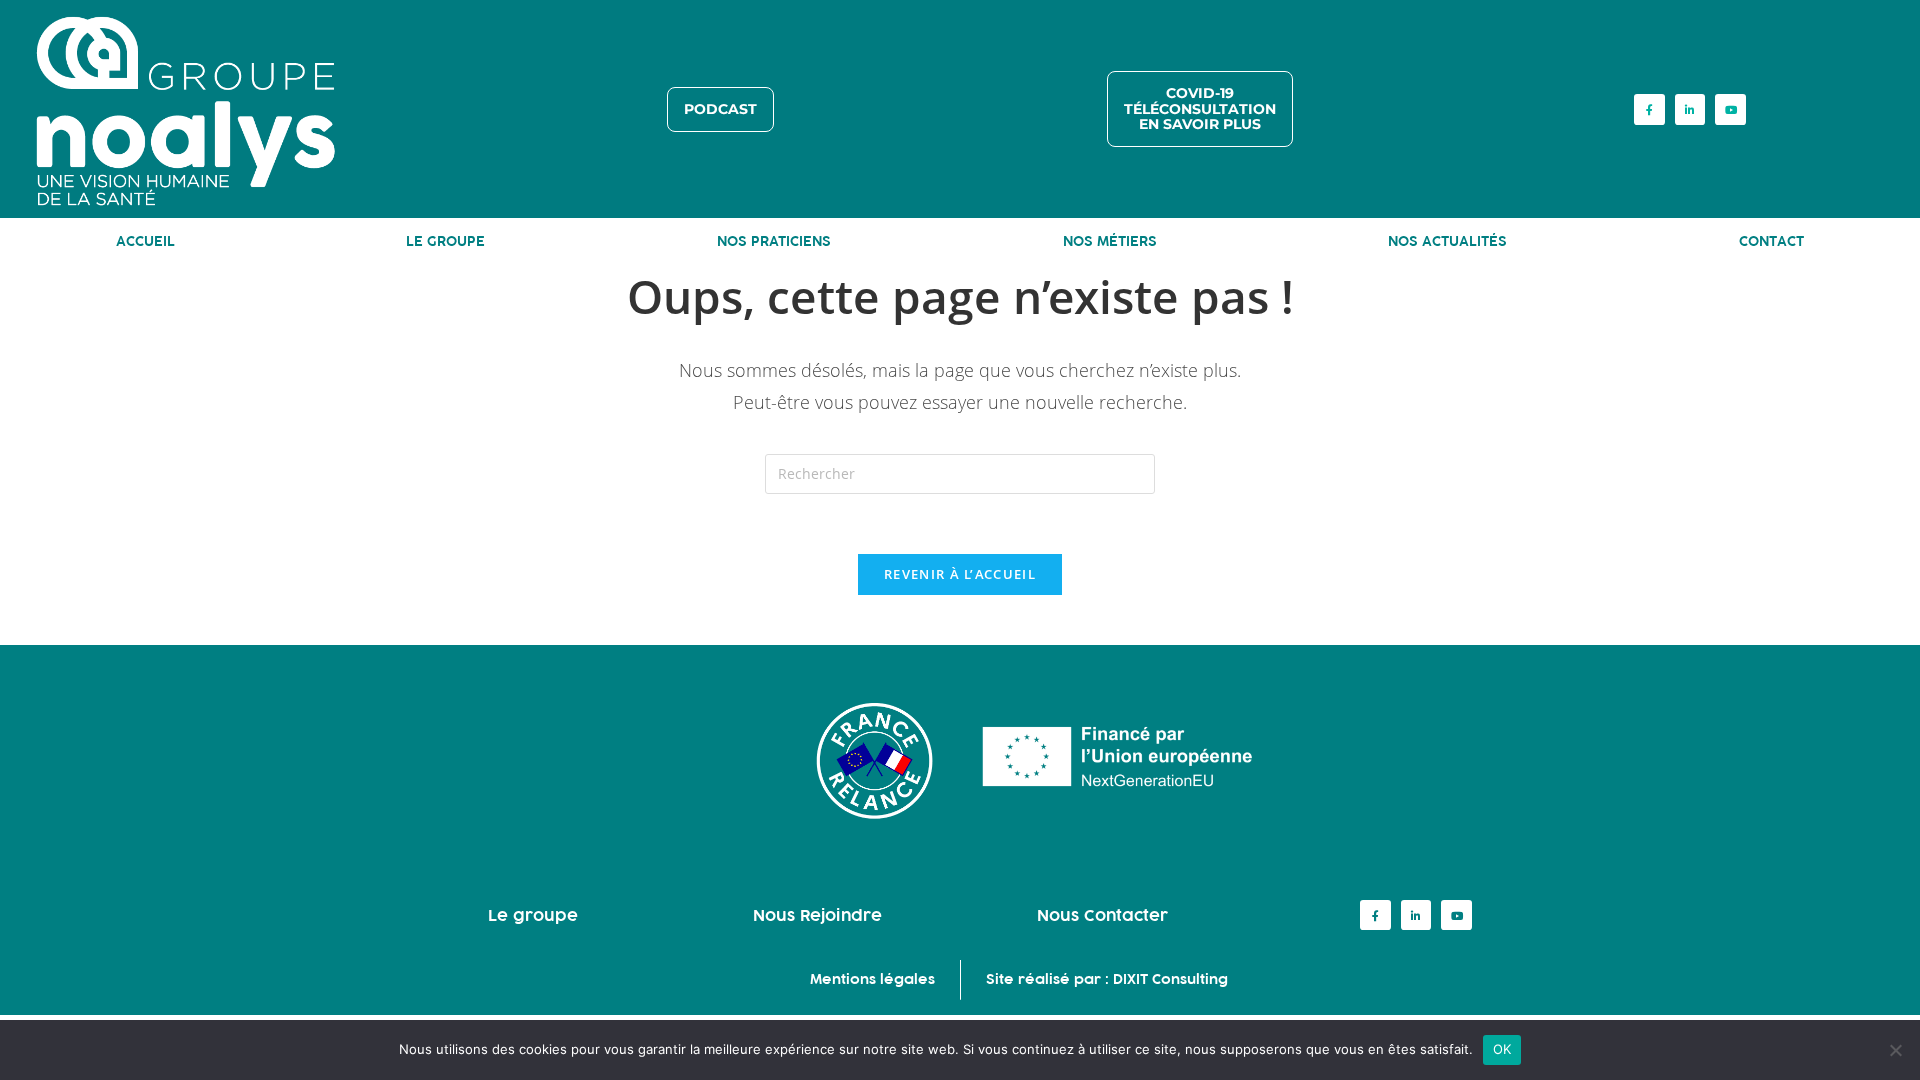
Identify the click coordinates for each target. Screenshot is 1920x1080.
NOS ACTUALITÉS (1447, 241)
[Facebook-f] (1649, 109)
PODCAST (720, 109)
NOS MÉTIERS (1110, 241)
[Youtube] (1730, 109)
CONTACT (1771, 241)
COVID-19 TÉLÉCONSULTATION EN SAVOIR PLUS (1200, 108)
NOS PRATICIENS (774, 241)
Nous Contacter (1102, 915)
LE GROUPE (445, 241)
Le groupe (533, 915)
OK (1502, 1049)
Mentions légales (872, 979)
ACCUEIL (145, 241)
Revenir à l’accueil (960, 574)
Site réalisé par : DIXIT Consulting (1107, 979)
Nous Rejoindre (817, 915)
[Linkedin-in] (1690, 109)
